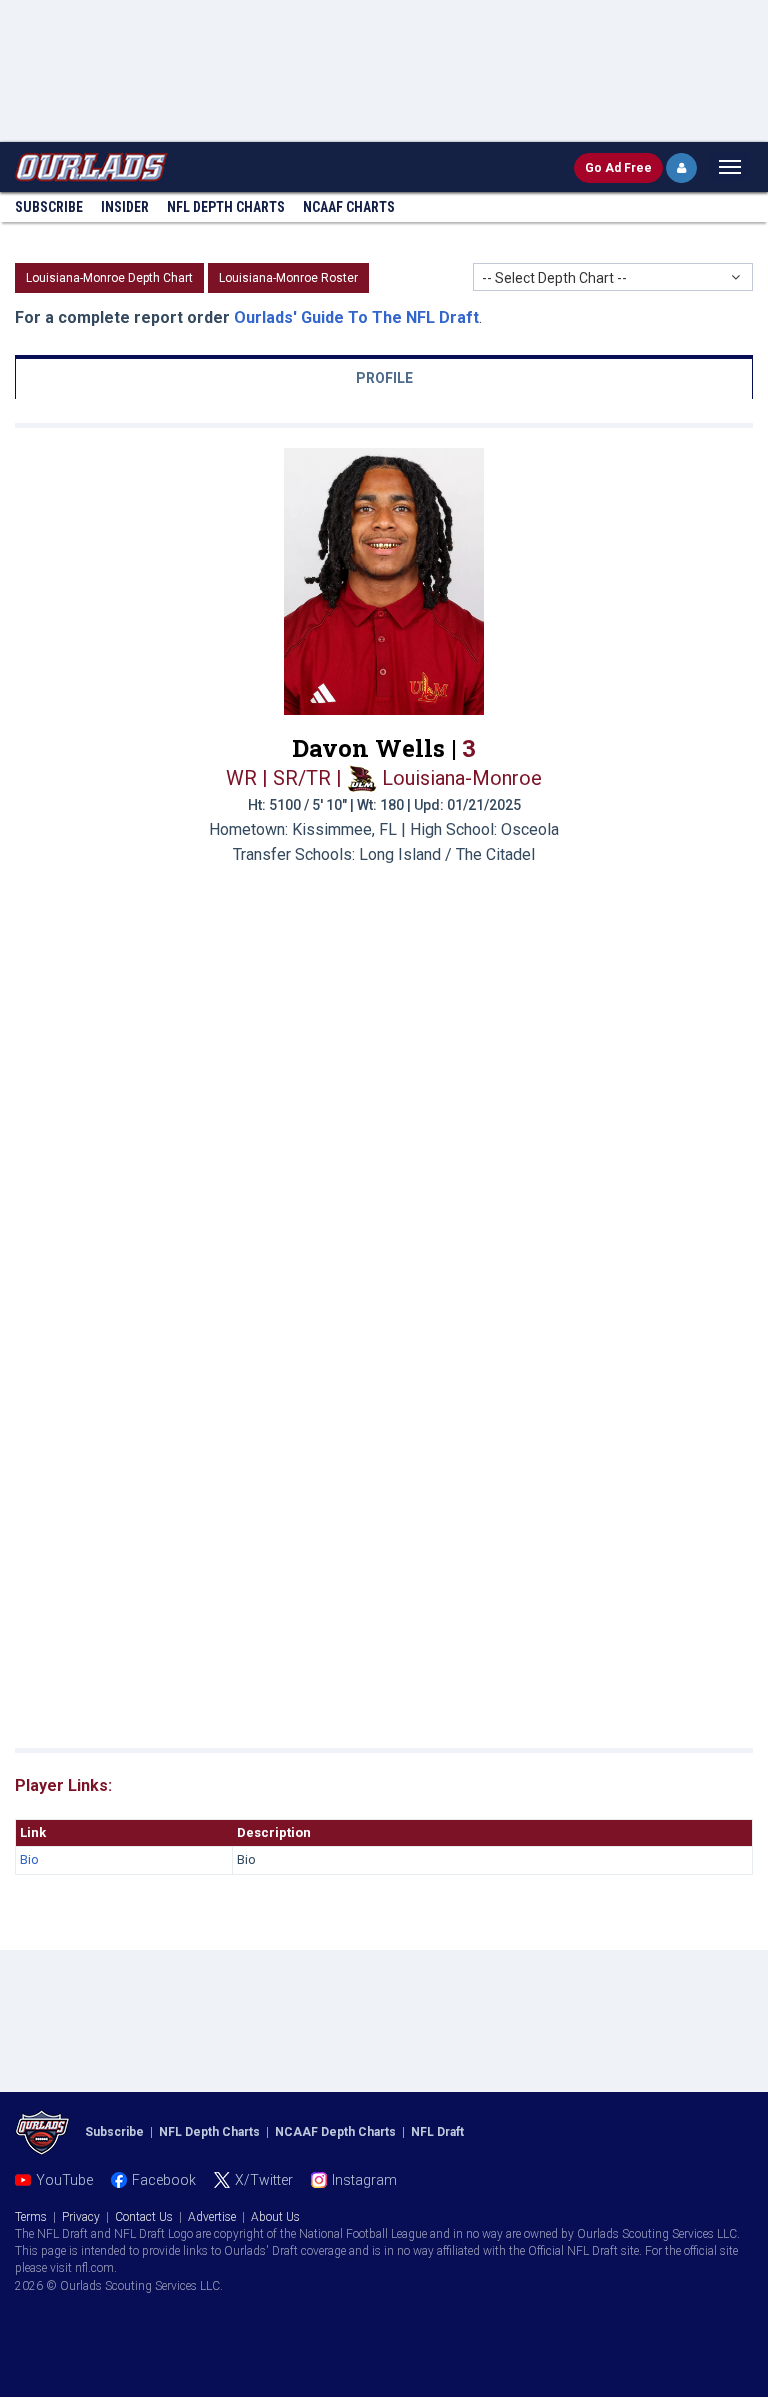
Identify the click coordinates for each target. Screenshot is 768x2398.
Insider (125, 207)
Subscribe (49, 207)
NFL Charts (226, 207)
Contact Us (144, 2217)
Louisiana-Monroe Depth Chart (109, 278)
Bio (29, 1859)
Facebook (164, 2180)
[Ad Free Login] (681, 168)
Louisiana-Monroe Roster (288, 278)
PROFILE (384, 378)
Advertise (212, 2217)
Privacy (81, 2217)
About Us (275, 2217)
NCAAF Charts (349, 207)
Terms (31, 2217)
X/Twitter (264, 2180)
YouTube (64, 2180)
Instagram (364, 2180)
